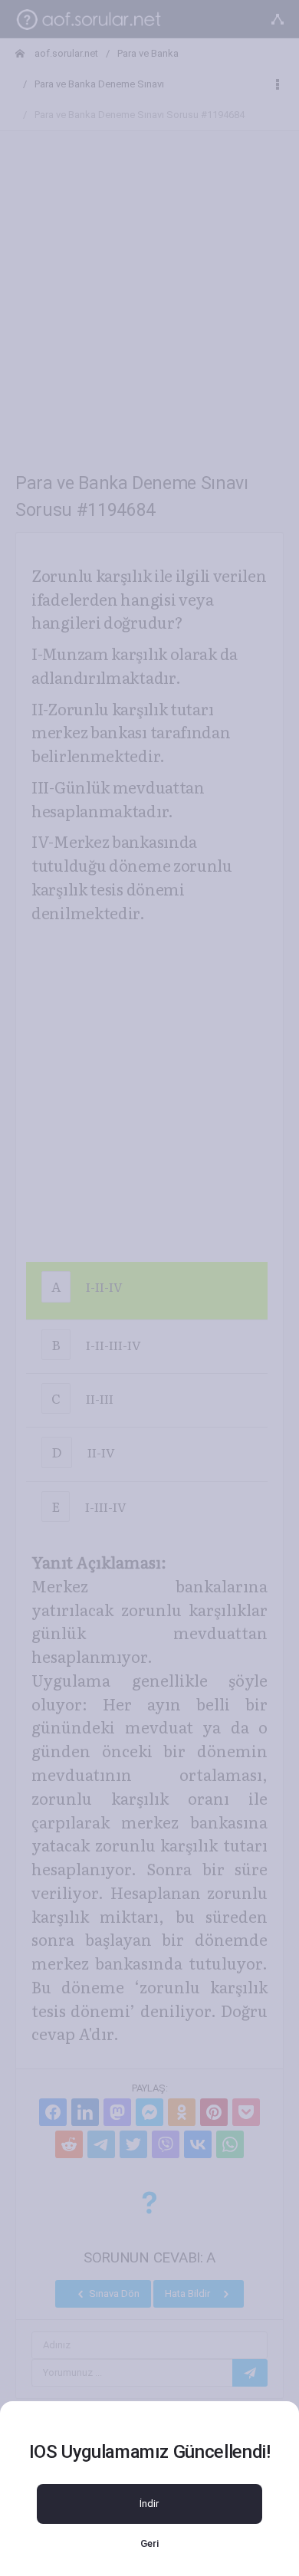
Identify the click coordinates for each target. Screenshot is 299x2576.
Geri (149, 2543)
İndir (149, 2504)
